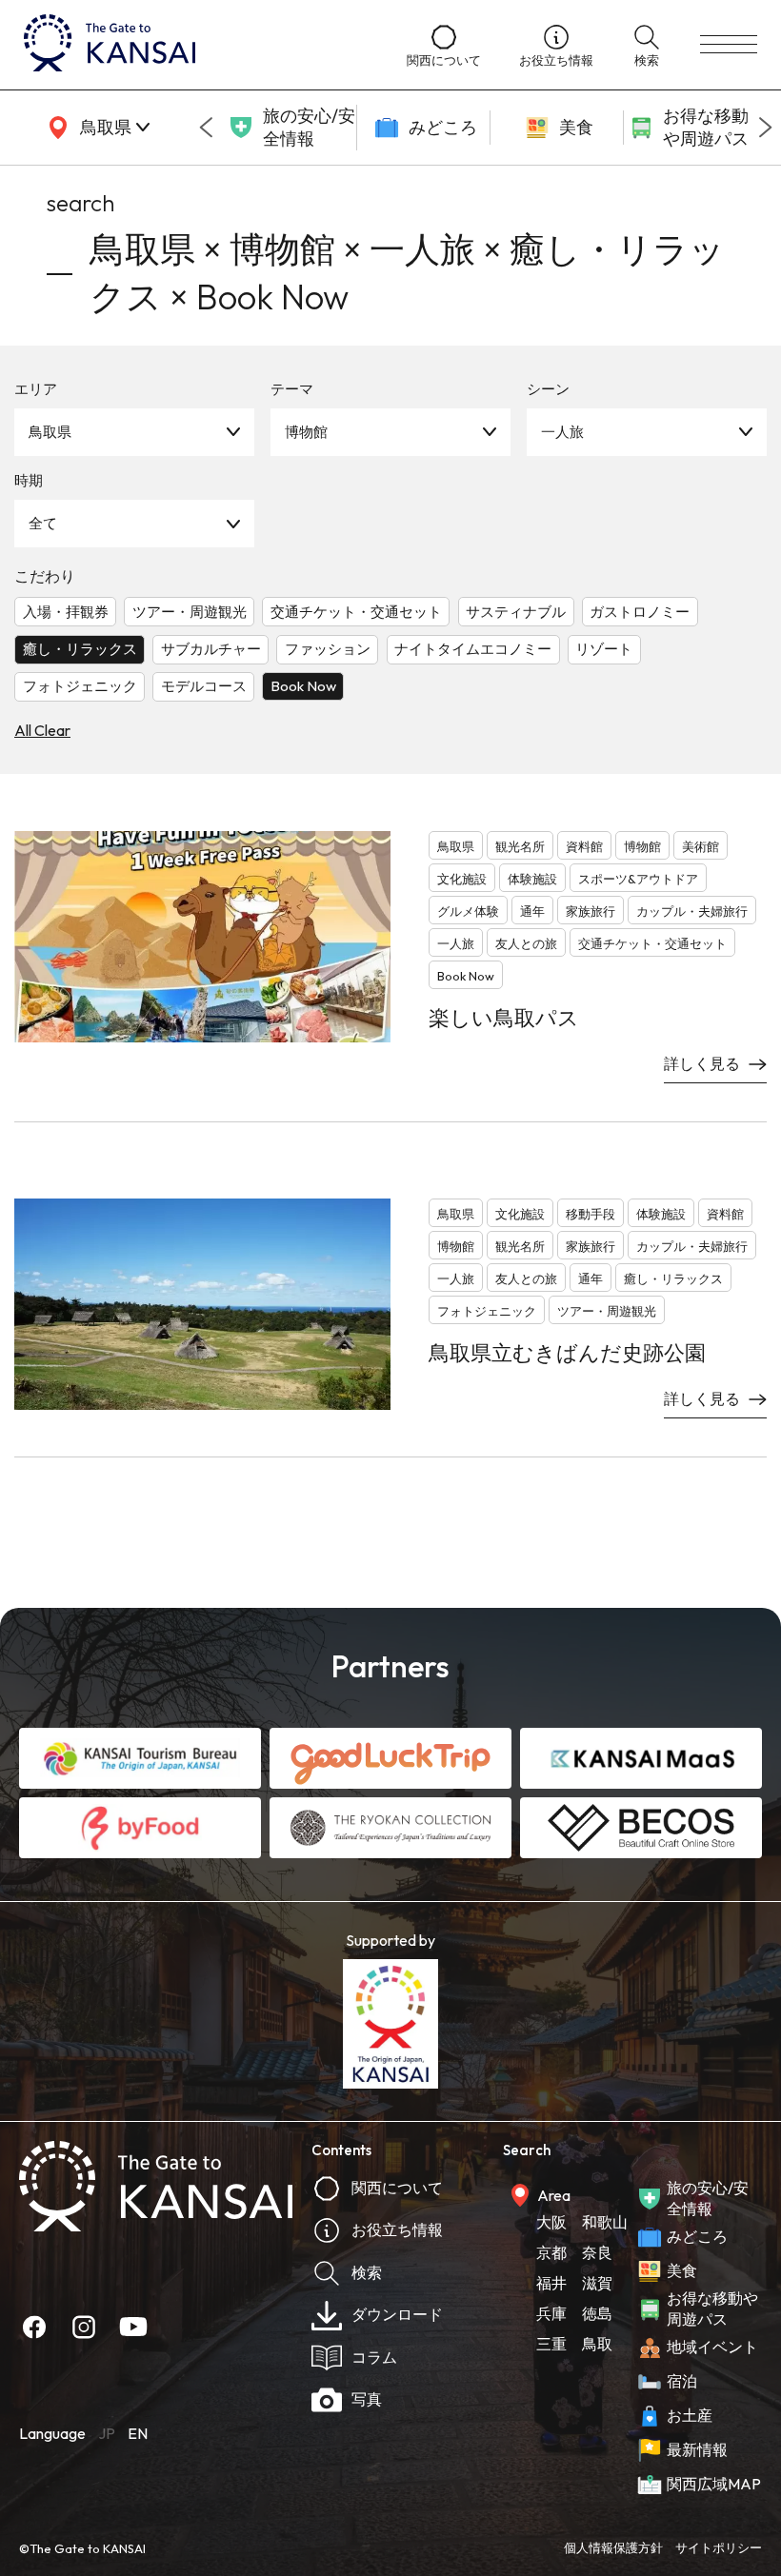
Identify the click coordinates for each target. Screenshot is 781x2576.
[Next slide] (766, 128)
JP (107, 2433)
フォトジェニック (80, 686)
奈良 (597, 2252)
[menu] (729, 45)
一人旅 (562, 432)
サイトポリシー (719, 2547)
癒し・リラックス (80, 649)
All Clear (42, 730)
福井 (551, 2283)
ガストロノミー (640, 612)
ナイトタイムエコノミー (473, 649)
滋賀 (597, 2283)
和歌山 (605, 2222)
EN (138, 2433)
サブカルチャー (211, 649)
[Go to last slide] (206, 128)
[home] (196, 45)
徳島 (597, 2313)
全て (43, 523)
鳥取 (597, 2344)
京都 (551, 2252)
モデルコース (204, 686)
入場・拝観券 (66, 612)
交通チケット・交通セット (356, 612)
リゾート (604, 649)
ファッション (328, 649)
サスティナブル (516, 612)
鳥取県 (50, 432)
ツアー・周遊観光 (190, 612)
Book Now (303, 686)
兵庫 (551, 2313)
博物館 (306, 432)
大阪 (551, 2222)
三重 (551, 2344)
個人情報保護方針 (613, 2547)
